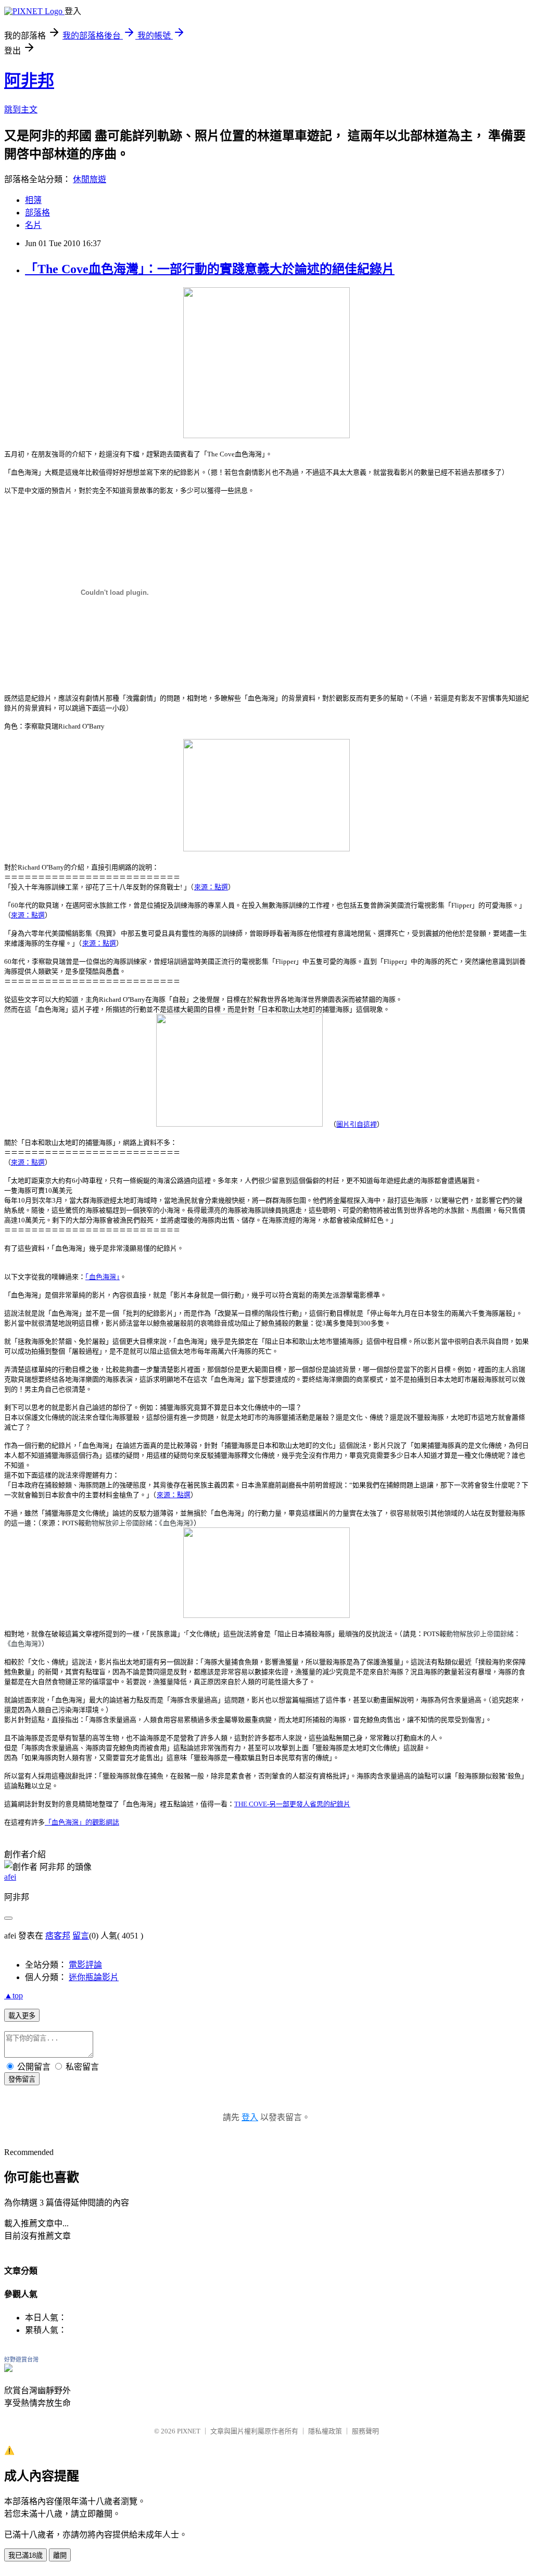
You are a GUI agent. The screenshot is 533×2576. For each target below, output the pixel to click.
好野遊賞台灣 (21, 2360)
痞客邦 (58, 1936)
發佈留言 (22, 2079)
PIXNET (189, 2431)
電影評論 (85, 1965)
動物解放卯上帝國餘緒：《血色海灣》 (139, 1523)
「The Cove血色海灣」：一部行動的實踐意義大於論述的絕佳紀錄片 (210, 269)
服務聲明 (365, 2431)
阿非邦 (29, 81)
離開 (60, 2555)
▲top (14, 1995)
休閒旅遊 (90, 179)
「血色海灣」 (103, 1277)
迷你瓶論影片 (94, 1977)
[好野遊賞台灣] (8, 2369)
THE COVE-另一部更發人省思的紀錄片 (292, 1804)
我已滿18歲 (26, 2555)
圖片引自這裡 (357, 1124)
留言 (81, 1936)
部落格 (37, 213)
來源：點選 (211, 887)
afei (10, 1877)
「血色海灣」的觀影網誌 (82, 1822)
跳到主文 (21, 110)
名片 (33, 225)
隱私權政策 (325, 2431)
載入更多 (22, 2016)
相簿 (33, 200)
